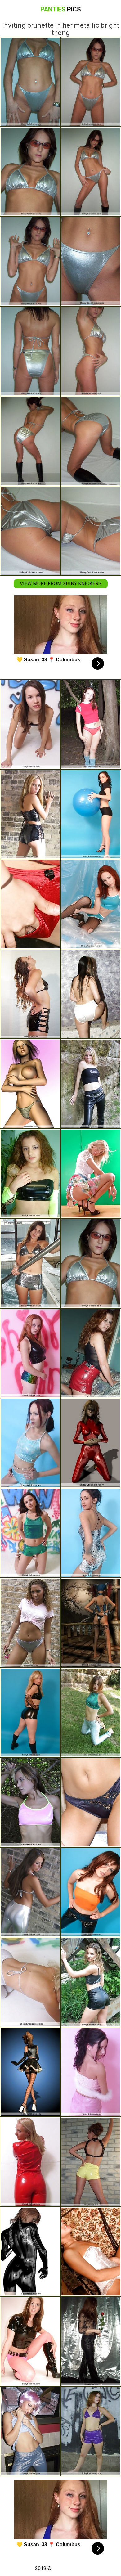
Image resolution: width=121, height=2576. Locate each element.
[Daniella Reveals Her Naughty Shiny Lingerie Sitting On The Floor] (30, 1533)
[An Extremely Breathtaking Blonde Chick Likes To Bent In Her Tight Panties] (30, 1713)
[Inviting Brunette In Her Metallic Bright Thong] (91, 1263)
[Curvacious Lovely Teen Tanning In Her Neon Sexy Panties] (30, 1174)
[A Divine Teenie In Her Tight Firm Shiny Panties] (91, 2072)
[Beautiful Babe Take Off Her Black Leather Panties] (91, 2341)
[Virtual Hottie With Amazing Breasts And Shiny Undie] (91, 1623)
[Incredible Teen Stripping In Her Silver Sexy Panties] (30, 1623)
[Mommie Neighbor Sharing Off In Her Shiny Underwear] (30, 904)
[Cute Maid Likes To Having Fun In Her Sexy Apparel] (30, 2341)
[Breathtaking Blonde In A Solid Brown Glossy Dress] (30, 814)
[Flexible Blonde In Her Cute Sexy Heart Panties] (91, 1174)
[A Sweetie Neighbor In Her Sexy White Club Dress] (30, 1982)
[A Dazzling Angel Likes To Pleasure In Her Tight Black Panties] (91, 1892)
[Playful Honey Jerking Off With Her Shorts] (91, 2252)
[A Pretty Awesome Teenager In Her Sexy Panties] (91, 1533)
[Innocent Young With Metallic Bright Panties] (30, 1263)
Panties (61, 9)
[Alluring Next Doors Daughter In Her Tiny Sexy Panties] (91, 1802)
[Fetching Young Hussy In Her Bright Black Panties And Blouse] (30, 724)
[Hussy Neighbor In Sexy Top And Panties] (91, 1713)
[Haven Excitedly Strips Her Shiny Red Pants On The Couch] (91, 1353)
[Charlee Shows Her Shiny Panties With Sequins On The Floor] (30, 1353)
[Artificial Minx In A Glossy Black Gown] (30, 2252)
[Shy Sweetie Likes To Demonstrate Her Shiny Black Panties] (30, 994)
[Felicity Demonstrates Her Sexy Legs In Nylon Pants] (30, 2431)
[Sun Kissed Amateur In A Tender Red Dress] (30, 2162)
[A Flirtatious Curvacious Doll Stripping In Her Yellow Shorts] (91, 2162)
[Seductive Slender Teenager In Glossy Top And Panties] (30, 1443)
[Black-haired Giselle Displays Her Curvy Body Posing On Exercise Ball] (91, 814)
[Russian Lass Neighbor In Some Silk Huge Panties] (91, 994)
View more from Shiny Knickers (61, 584)
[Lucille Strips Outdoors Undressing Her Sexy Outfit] (91, 1982)
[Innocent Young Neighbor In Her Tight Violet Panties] (91, 2431)
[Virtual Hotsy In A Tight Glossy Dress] (91, 1443)
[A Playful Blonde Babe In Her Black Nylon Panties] (91, 1084)
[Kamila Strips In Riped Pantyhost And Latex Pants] (91, 904)
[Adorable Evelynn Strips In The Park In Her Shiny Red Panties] (91, 724)
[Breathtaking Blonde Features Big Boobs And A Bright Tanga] (30, 1084)
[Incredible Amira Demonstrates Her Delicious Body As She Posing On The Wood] (30, 1802)
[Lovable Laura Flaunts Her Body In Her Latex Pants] (30, 1892)
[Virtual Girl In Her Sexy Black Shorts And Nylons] (30, 2072)
